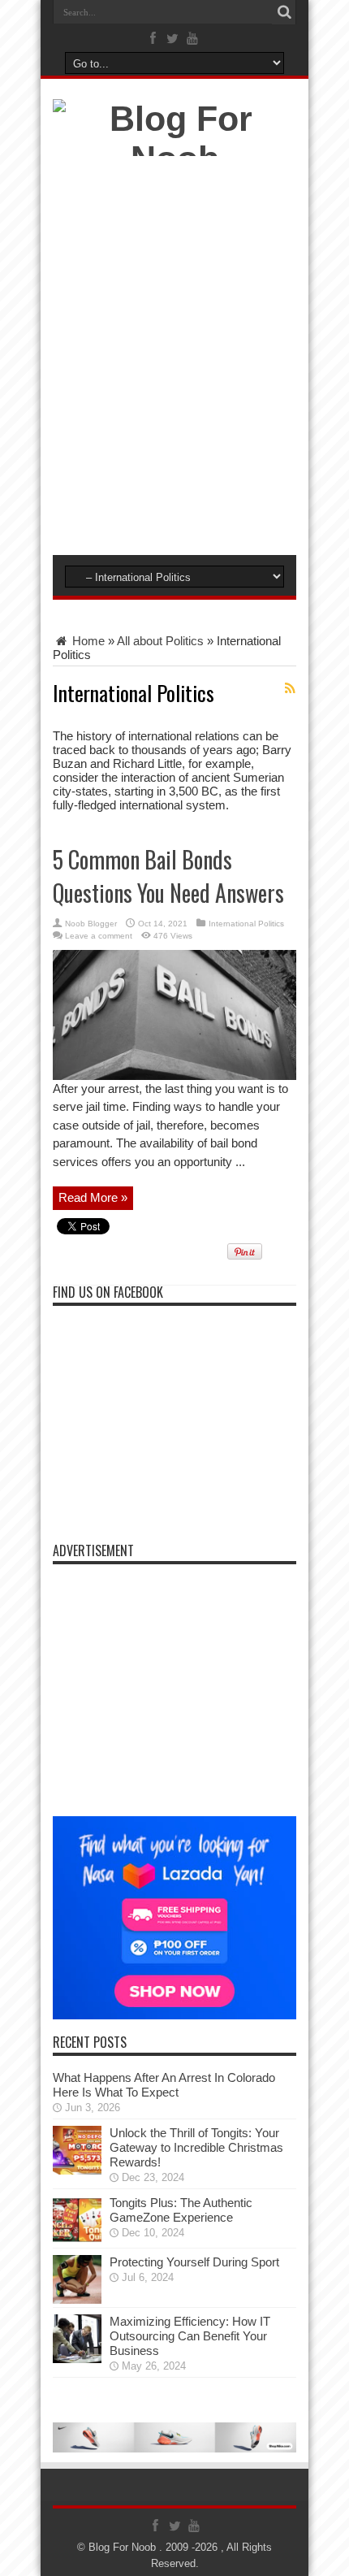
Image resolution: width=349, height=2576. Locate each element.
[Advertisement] (174, 360)
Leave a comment (99, 936)
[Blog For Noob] (174, 158)
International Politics (246, 924)
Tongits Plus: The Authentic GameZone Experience (181, 2210)
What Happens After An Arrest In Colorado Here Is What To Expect (164, 2085)
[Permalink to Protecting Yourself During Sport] (77, 2299)
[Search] (284, 12)
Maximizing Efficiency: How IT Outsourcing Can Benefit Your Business (190, 2336)
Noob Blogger (91, 924)
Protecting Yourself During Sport (194, 2262)
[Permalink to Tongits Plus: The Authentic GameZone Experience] (77, 2240)
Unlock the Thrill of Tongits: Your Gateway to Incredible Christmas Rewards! (196, 2147)
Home (87, 641)
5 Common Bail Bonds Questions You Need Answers (168, 876)
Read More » (93, 1197)
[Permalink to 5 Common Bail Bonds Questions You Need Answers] (174, 1076)
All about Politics (160, 641)
